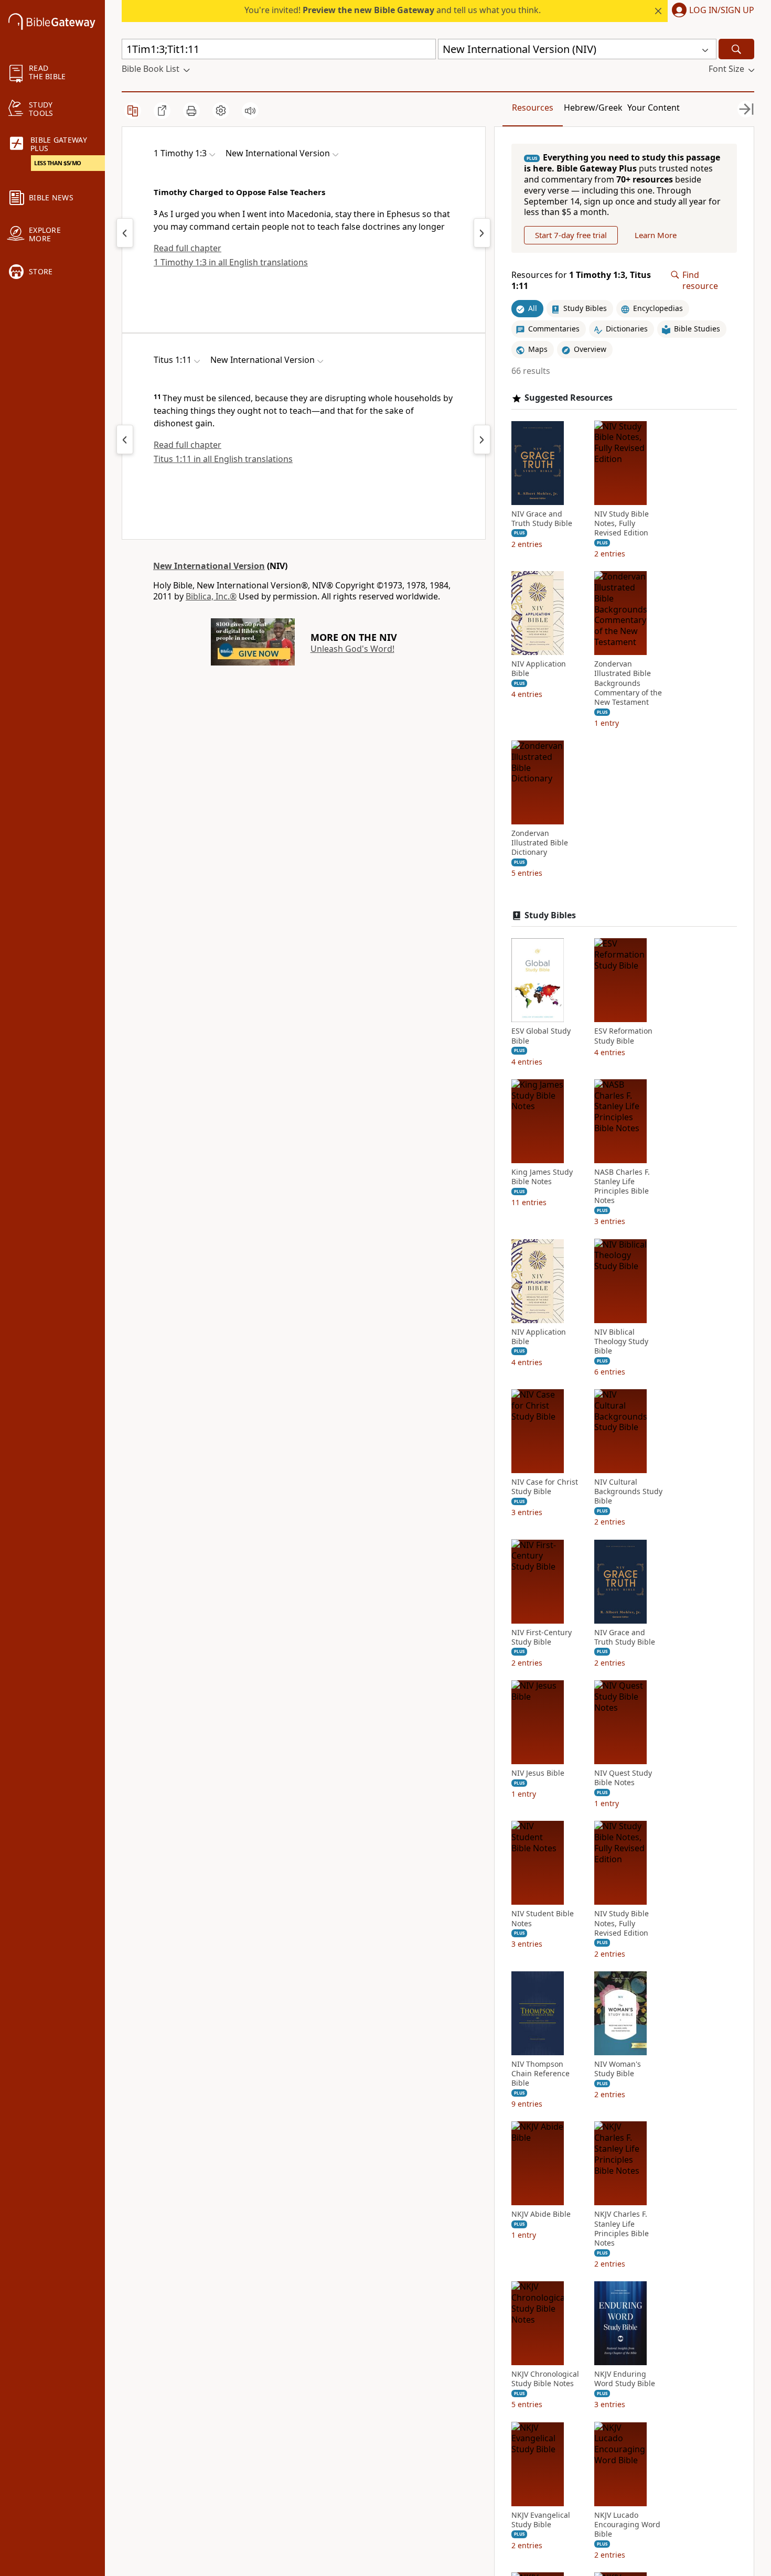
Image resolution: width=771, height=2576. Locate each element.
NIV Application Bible (539, 669)
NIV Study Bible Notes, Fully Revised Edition (622, 523)
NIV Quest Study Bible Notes (623, 1778)
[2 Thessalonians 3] (125, 233)
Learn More (656, 235)
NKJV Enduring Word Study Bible (625, 2379)
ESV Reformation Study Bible (623, 1036)
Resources (533, 108)
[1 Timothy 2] (482, 233)
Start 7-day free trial (571, 235)
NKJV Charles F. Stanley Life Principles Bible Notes (622, 2229)
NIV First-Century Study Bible (542, 1637)
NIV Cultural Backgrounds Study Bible (628, 1491)
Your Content (654, 108)
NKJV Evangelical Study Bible (541, 2519)
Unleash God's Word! (352, 649)
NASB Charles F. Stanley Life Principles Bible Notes (622, 1187)
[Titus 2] (482, 439)
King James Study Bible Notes (542, 1177)
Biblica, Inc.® (211, 596)
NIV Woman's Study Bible (618, 2069)
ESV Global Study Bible (541, 1036)
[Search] (736, 49)
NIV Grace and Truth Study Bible (542, 518)
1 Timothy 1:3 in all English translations (231, 262)
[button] (711, 11)
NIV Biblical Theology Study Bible (621, 1341)
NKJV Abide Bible (541, 2214)
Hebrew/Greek (593, 108)
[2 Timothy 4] (125, 439)
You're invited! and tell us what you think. (393, 10)
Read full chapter (188, 248)
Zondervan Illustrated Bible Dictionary (540, 843)
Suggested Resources (569, 398)
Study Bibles (550, 915)
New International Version (209, 566)
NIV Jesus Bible (538, 1773)
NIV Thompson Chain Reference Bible (540, 2074)
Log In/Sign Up (722, 10)
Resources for (581, 281)
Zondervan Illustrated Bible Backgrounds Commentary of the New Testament (628, 683)
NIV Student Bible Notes (543, 1918)
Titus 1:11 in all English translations (223, 459)
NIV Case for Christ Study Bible (545, 1487)
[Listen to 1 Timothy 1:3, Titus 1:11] (250, 111)
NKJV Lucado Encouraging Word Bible (627, 2524)
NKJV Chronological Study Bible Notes (545, 2379)
